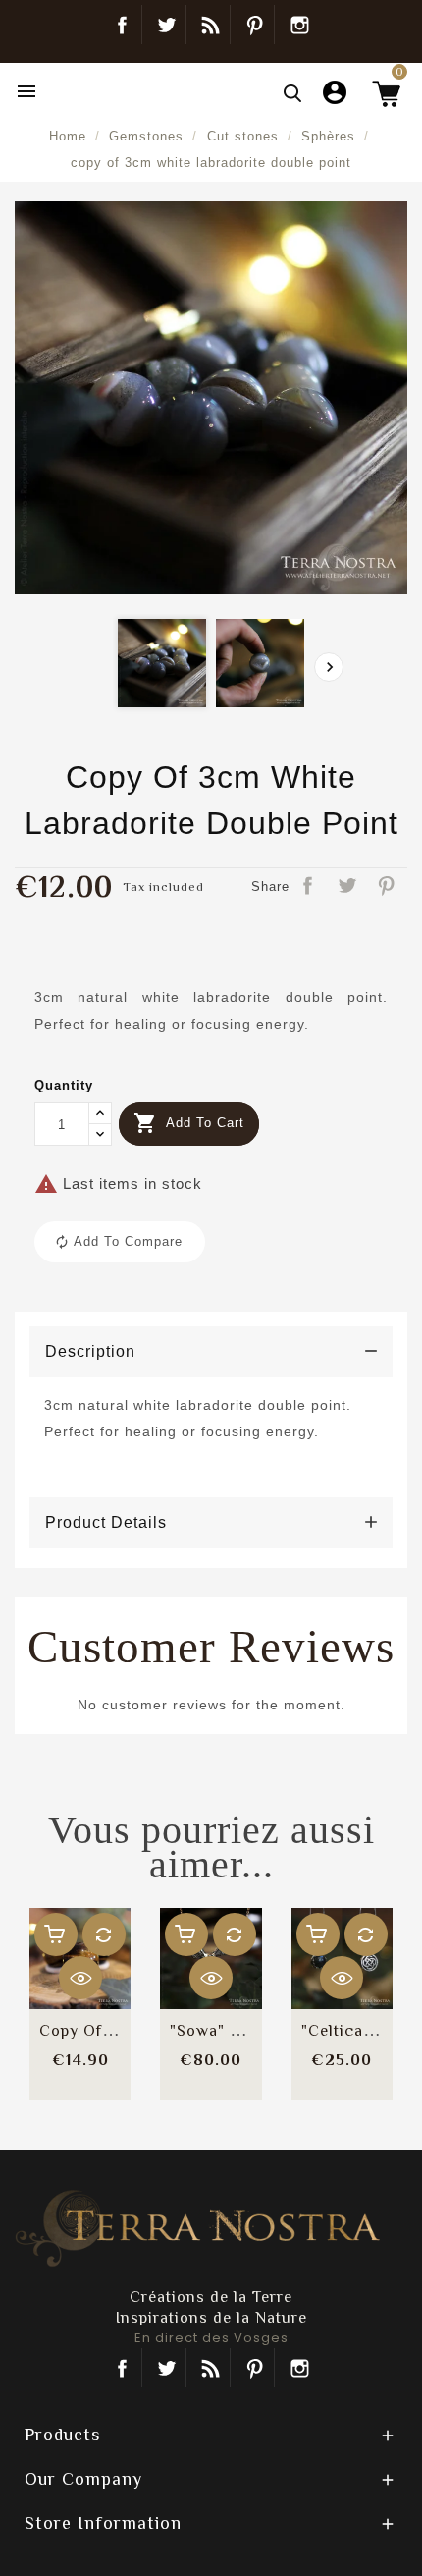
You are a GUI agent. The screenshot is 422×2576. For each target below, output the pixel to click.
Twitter (166, 25)
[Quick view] (80, 1978)
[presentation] (329, 667)
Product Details (106, 1522)
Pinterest (255, 25)
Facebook (122, 25)
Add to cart (189, 1123)
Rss (211, 2368)
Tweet (348, 887)
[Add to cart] (56, 1934)
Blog (211, 25)
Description (90, 1351)
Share (309, 887)
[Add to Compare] (104, 1934)
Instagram (299, 25)
